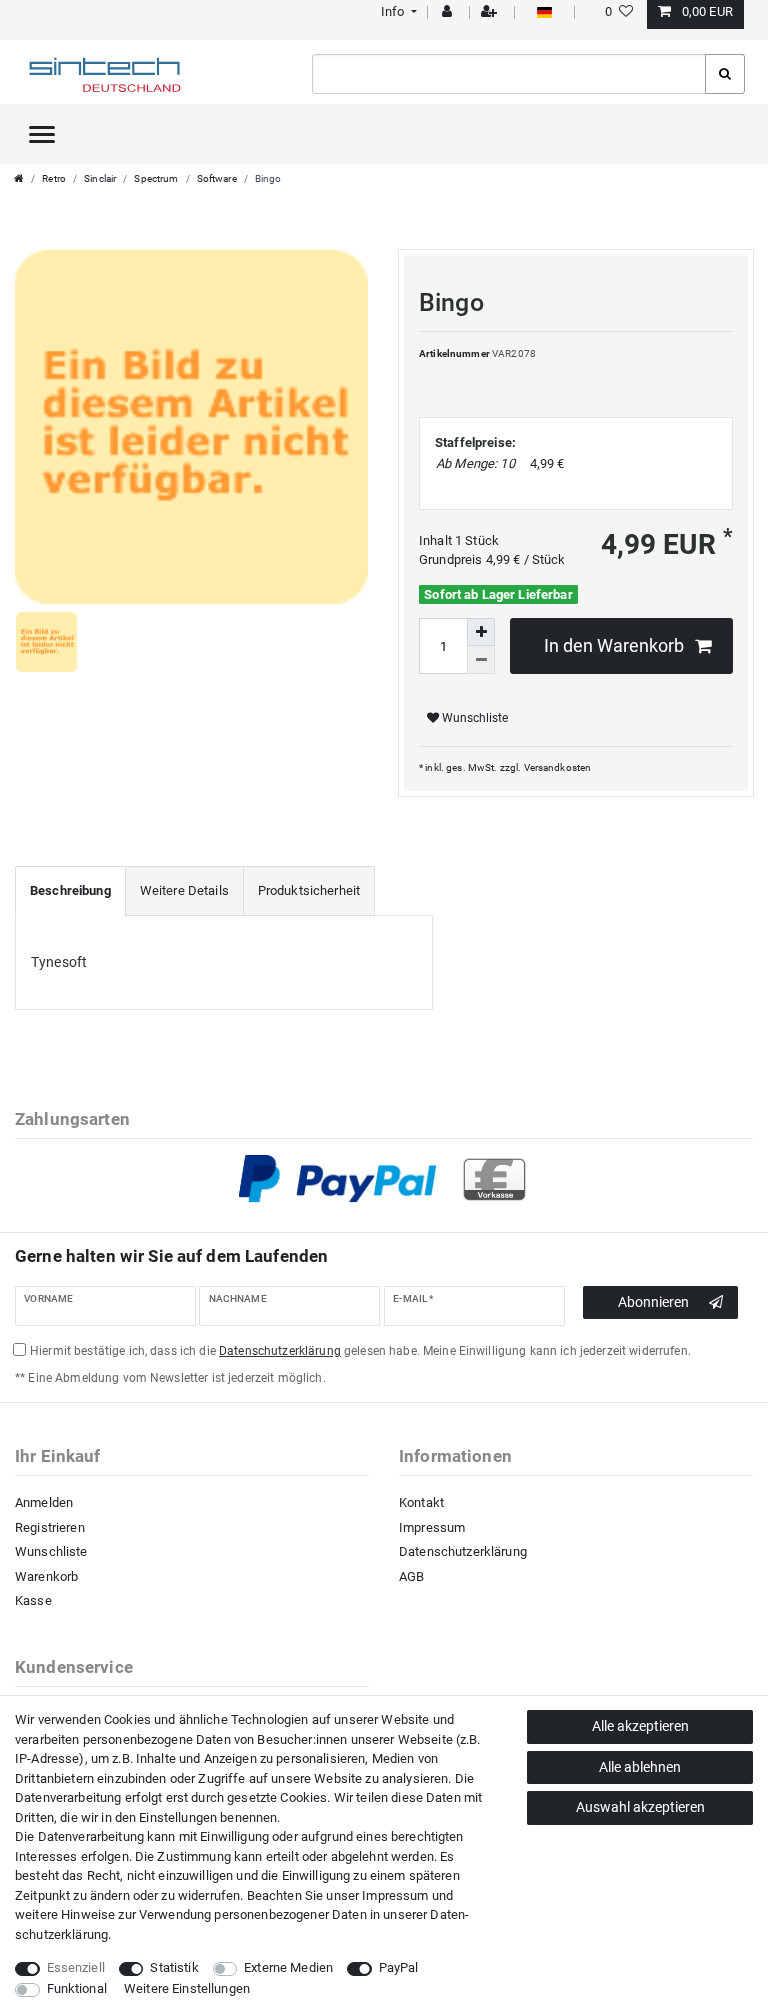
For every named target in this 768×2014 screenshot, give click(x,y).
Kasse (33, 1600)
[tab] (70, 891)
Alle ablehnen (640, 1767)
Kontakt (421, 1502)
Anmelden (44, 1502)
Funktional (77, 1988)
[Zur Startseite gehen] (19, 178)
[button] (396, 11)
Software (217, 178)
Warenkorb (46, 1576)
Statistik (174, 1967)
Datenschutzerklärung (463, 1551)
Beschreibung (70, 890)
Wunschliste (473, 718)
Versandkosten (558, 767)
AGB (411, 1576)
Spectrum (156, 178)
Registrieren (50, 1527)
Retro (54, 178)
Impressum (432, 1527)
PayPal (399, 1967)
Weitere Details (184, 890)
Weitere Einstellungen (187, 1988)
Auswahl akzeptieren (640, 1807)
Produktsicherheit (309, 890)
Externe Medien (288, 1967)
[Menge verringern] (481, 660)
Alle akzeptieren (640, 1726)
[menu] (42, 134)
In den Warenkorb (614, 646)
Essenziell (76, 1967)
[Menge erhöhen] (481, 632)
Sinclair (100, 178)
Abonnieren (653, 1302)
